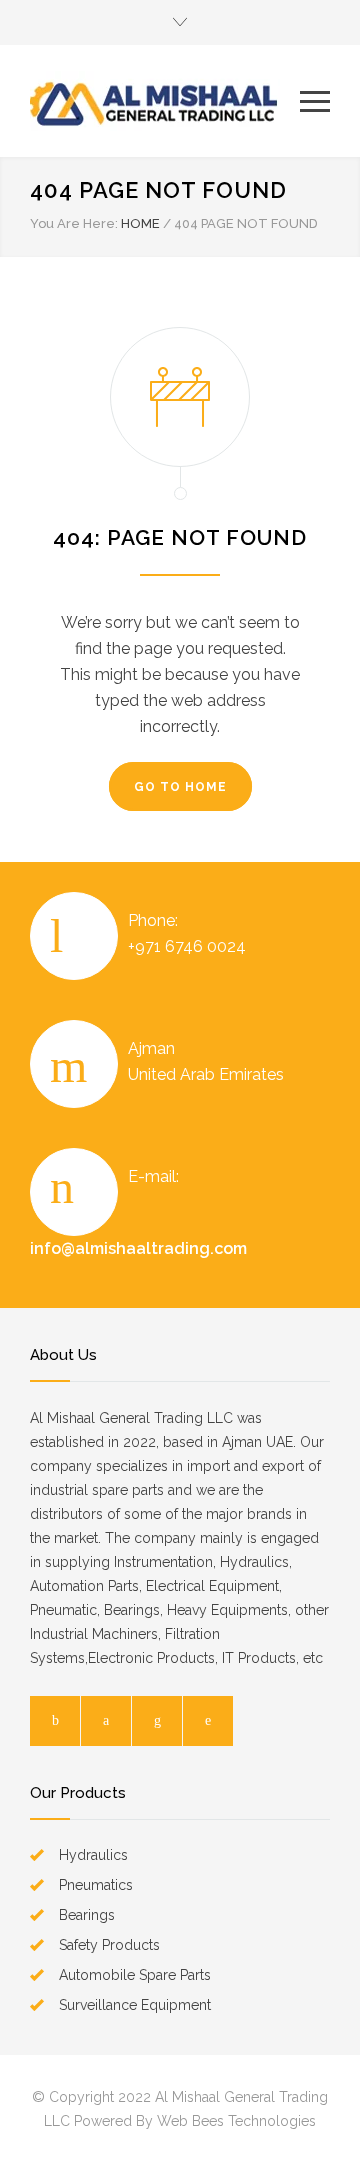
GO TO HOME (180, 787)
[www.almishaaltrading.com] (165, 101)
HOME (140, 223)
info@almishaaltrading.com (138, 1248)
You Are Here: (74, 223)
